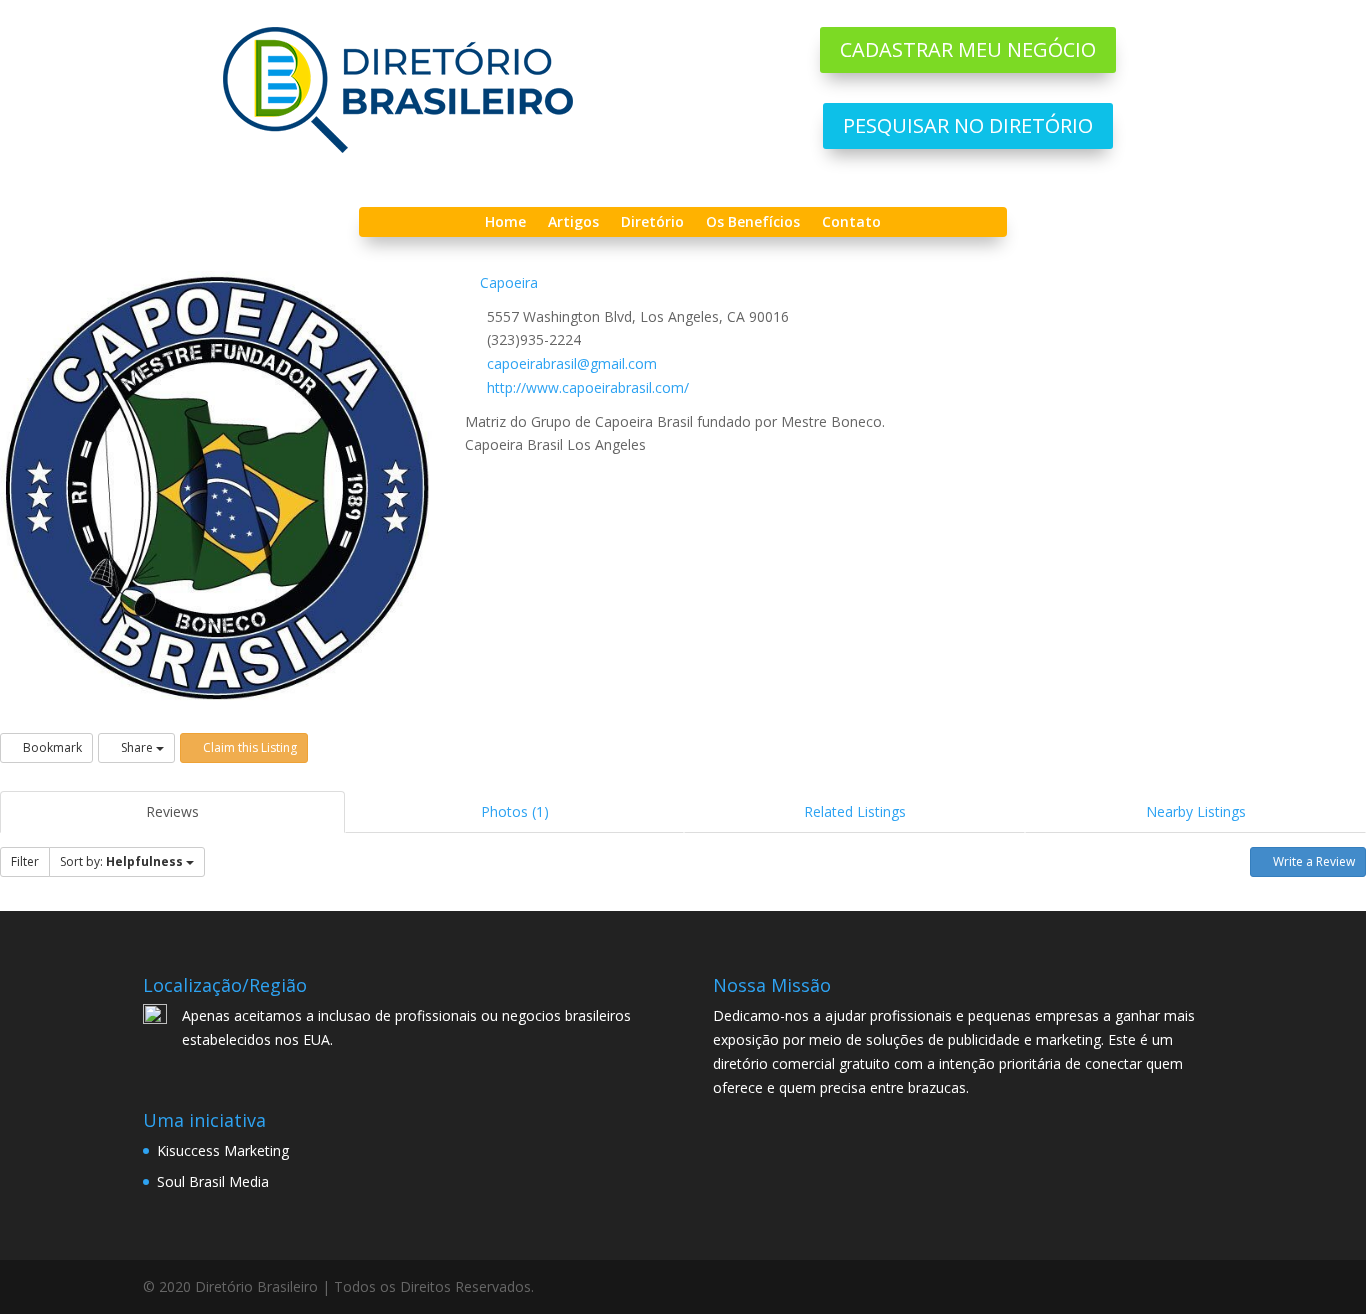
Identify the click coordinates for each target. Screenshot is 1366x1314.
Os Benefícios (753, 223)
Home (505, 223)
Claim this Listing (248, 747)
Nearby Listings (1196, 811)
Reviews (172, 811)
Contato (851, 223)
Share (137, 747)
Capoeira (507, 282)
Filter (25, 861)
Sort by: (121, 861)
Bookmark (51, 747)
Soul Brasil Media (213, 1181)
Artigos (573, 223)
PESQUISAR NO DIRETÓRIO (968, 125)
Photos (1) (515, 811)
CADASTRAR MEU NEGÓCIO (968, 49)
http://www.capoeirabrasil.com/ (588, 387)
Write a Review (1312, 861)
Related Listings (855, 811)
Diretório (652, 223)
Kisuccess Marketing (223, 1150)
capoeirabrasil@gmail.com (572, 363)
